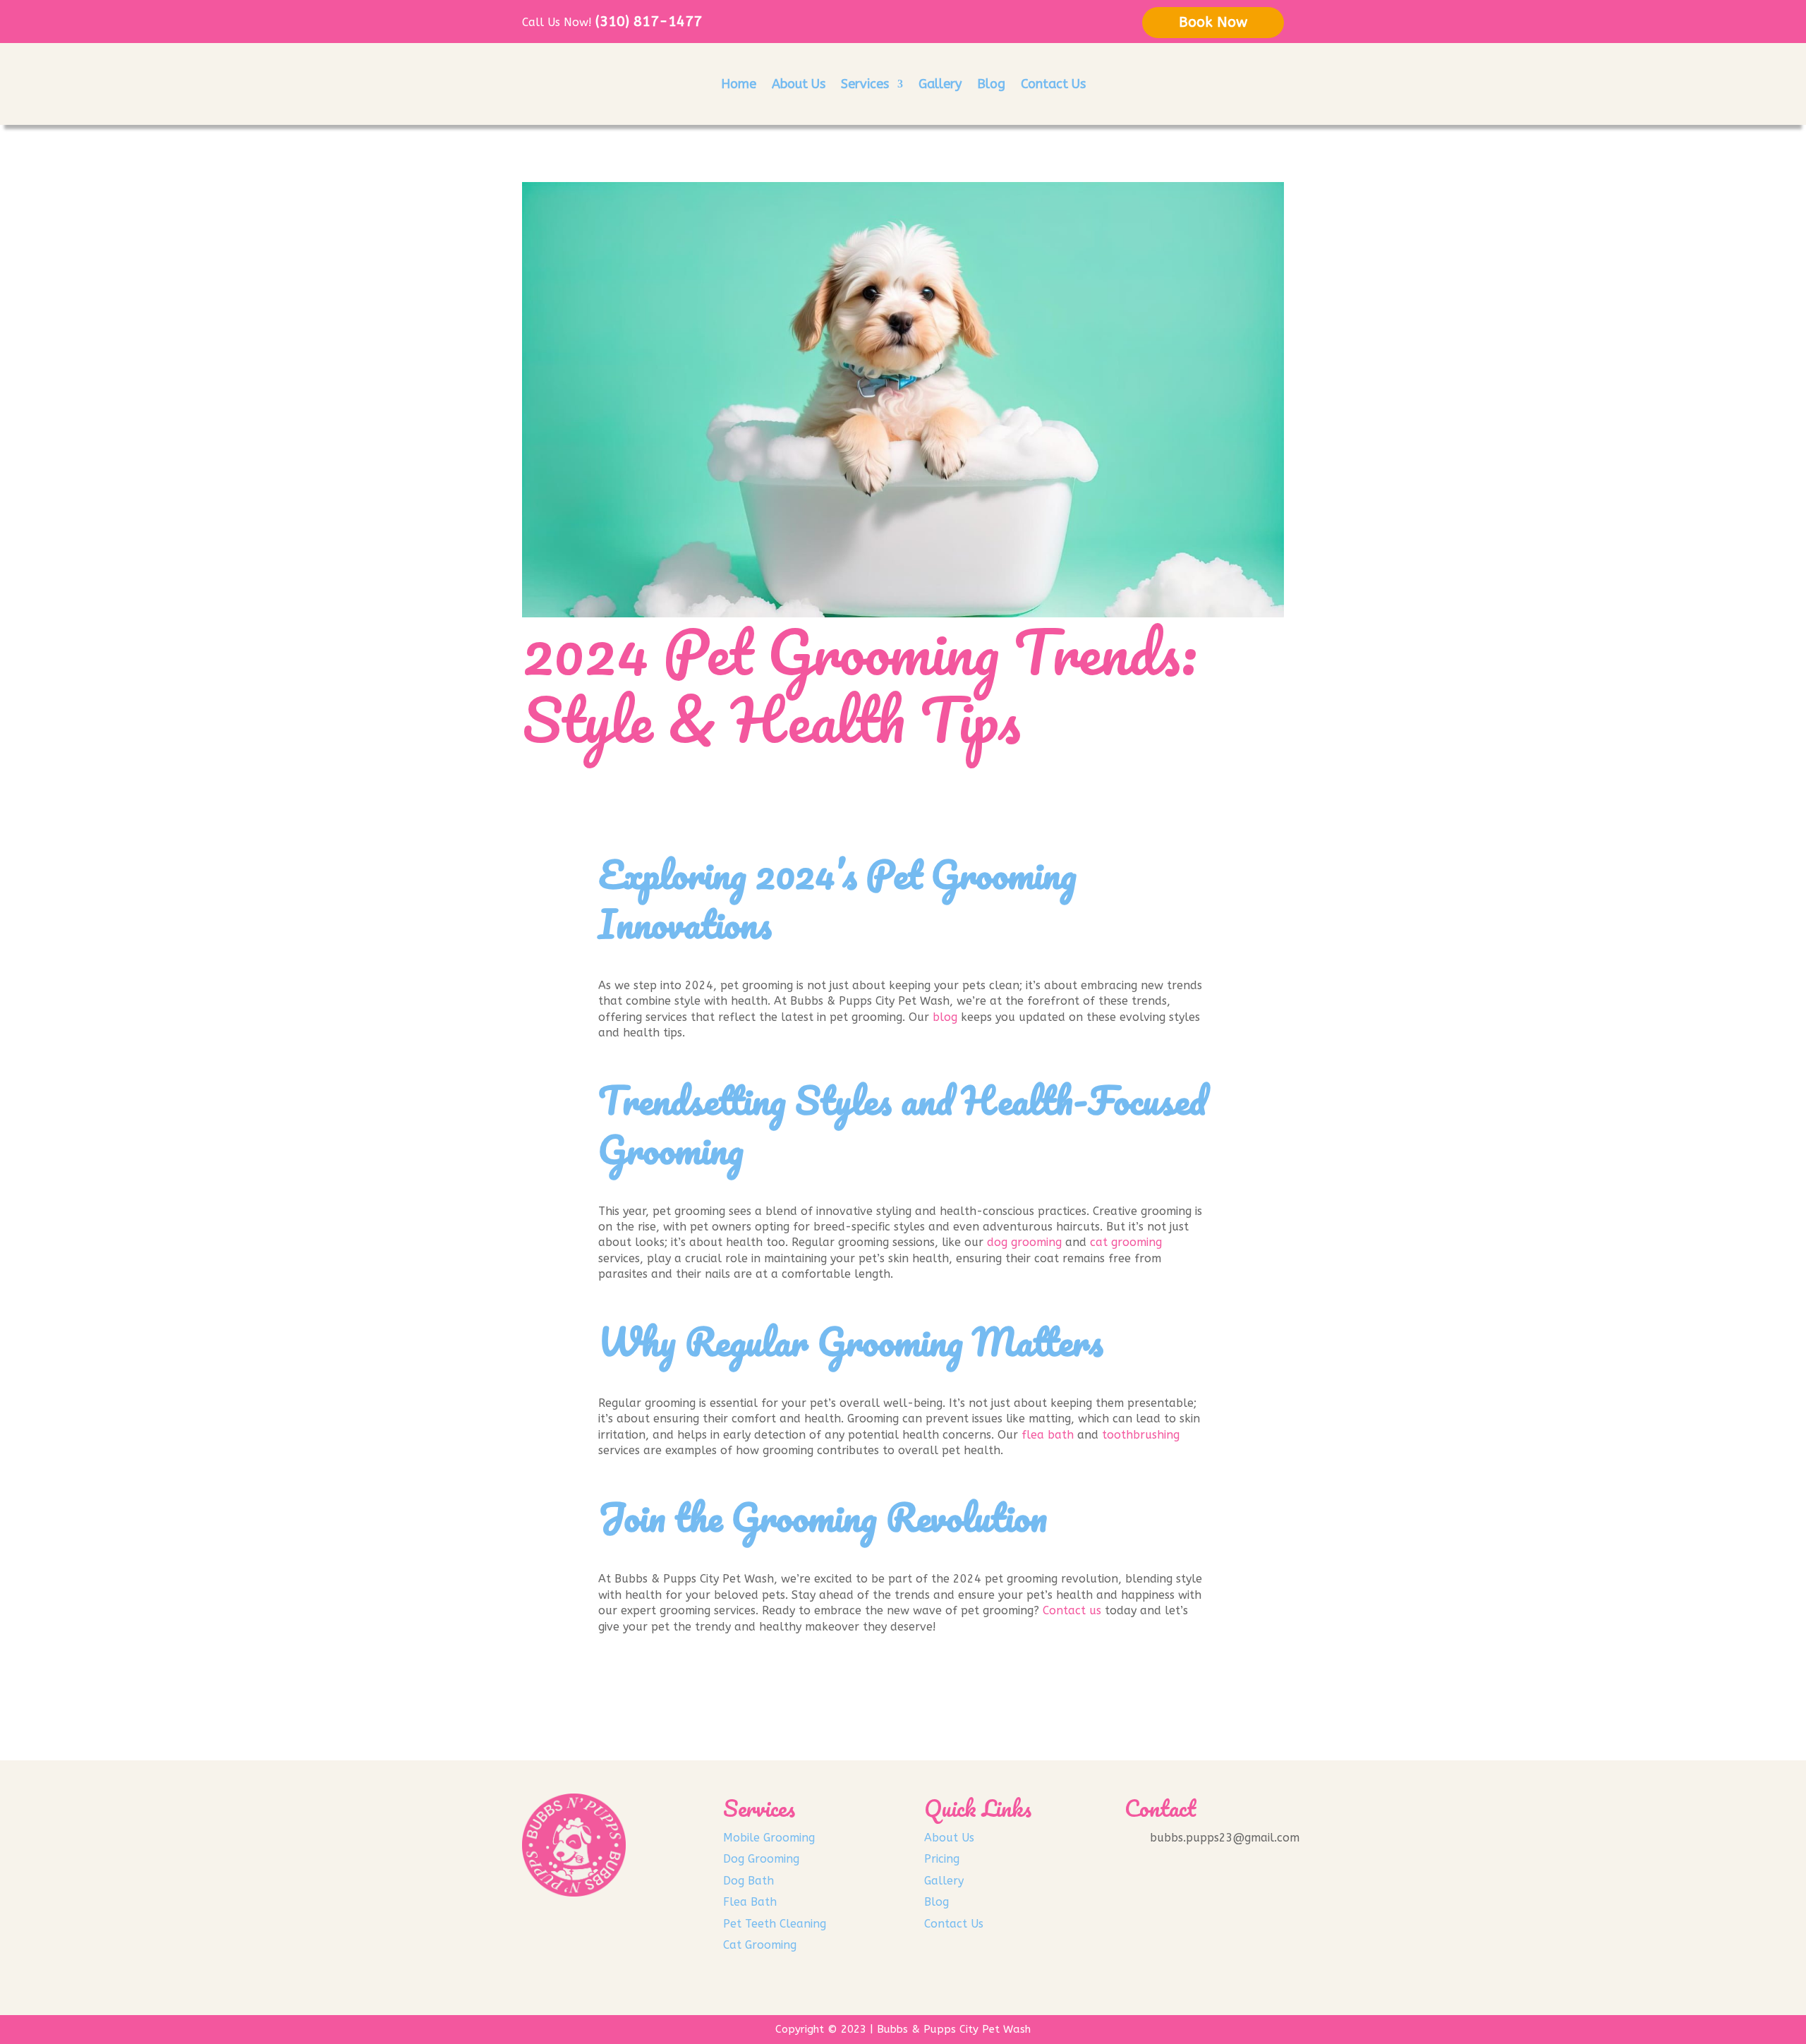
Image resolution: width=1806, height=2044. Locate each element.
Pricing (942, 1859)
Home (739, 84)
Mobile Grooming (769, 1838)
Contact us (1072, 1610)
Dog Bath (749, 1881)
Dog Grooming (761, 1859)
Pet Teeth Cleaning (775, 1924)
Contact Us (1053, 84)
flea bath (1048, 1435)
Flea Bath (750, 1902)
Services (865, 84)
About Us (799, 84)
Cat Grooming (760, 1945)
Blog (991, 84)
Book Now (1213, 22)
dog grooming (1024, 1242)
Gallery (940, 84)
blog (945, 1017)
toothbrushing (1141, 1435)
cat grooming (1126, 1242)
